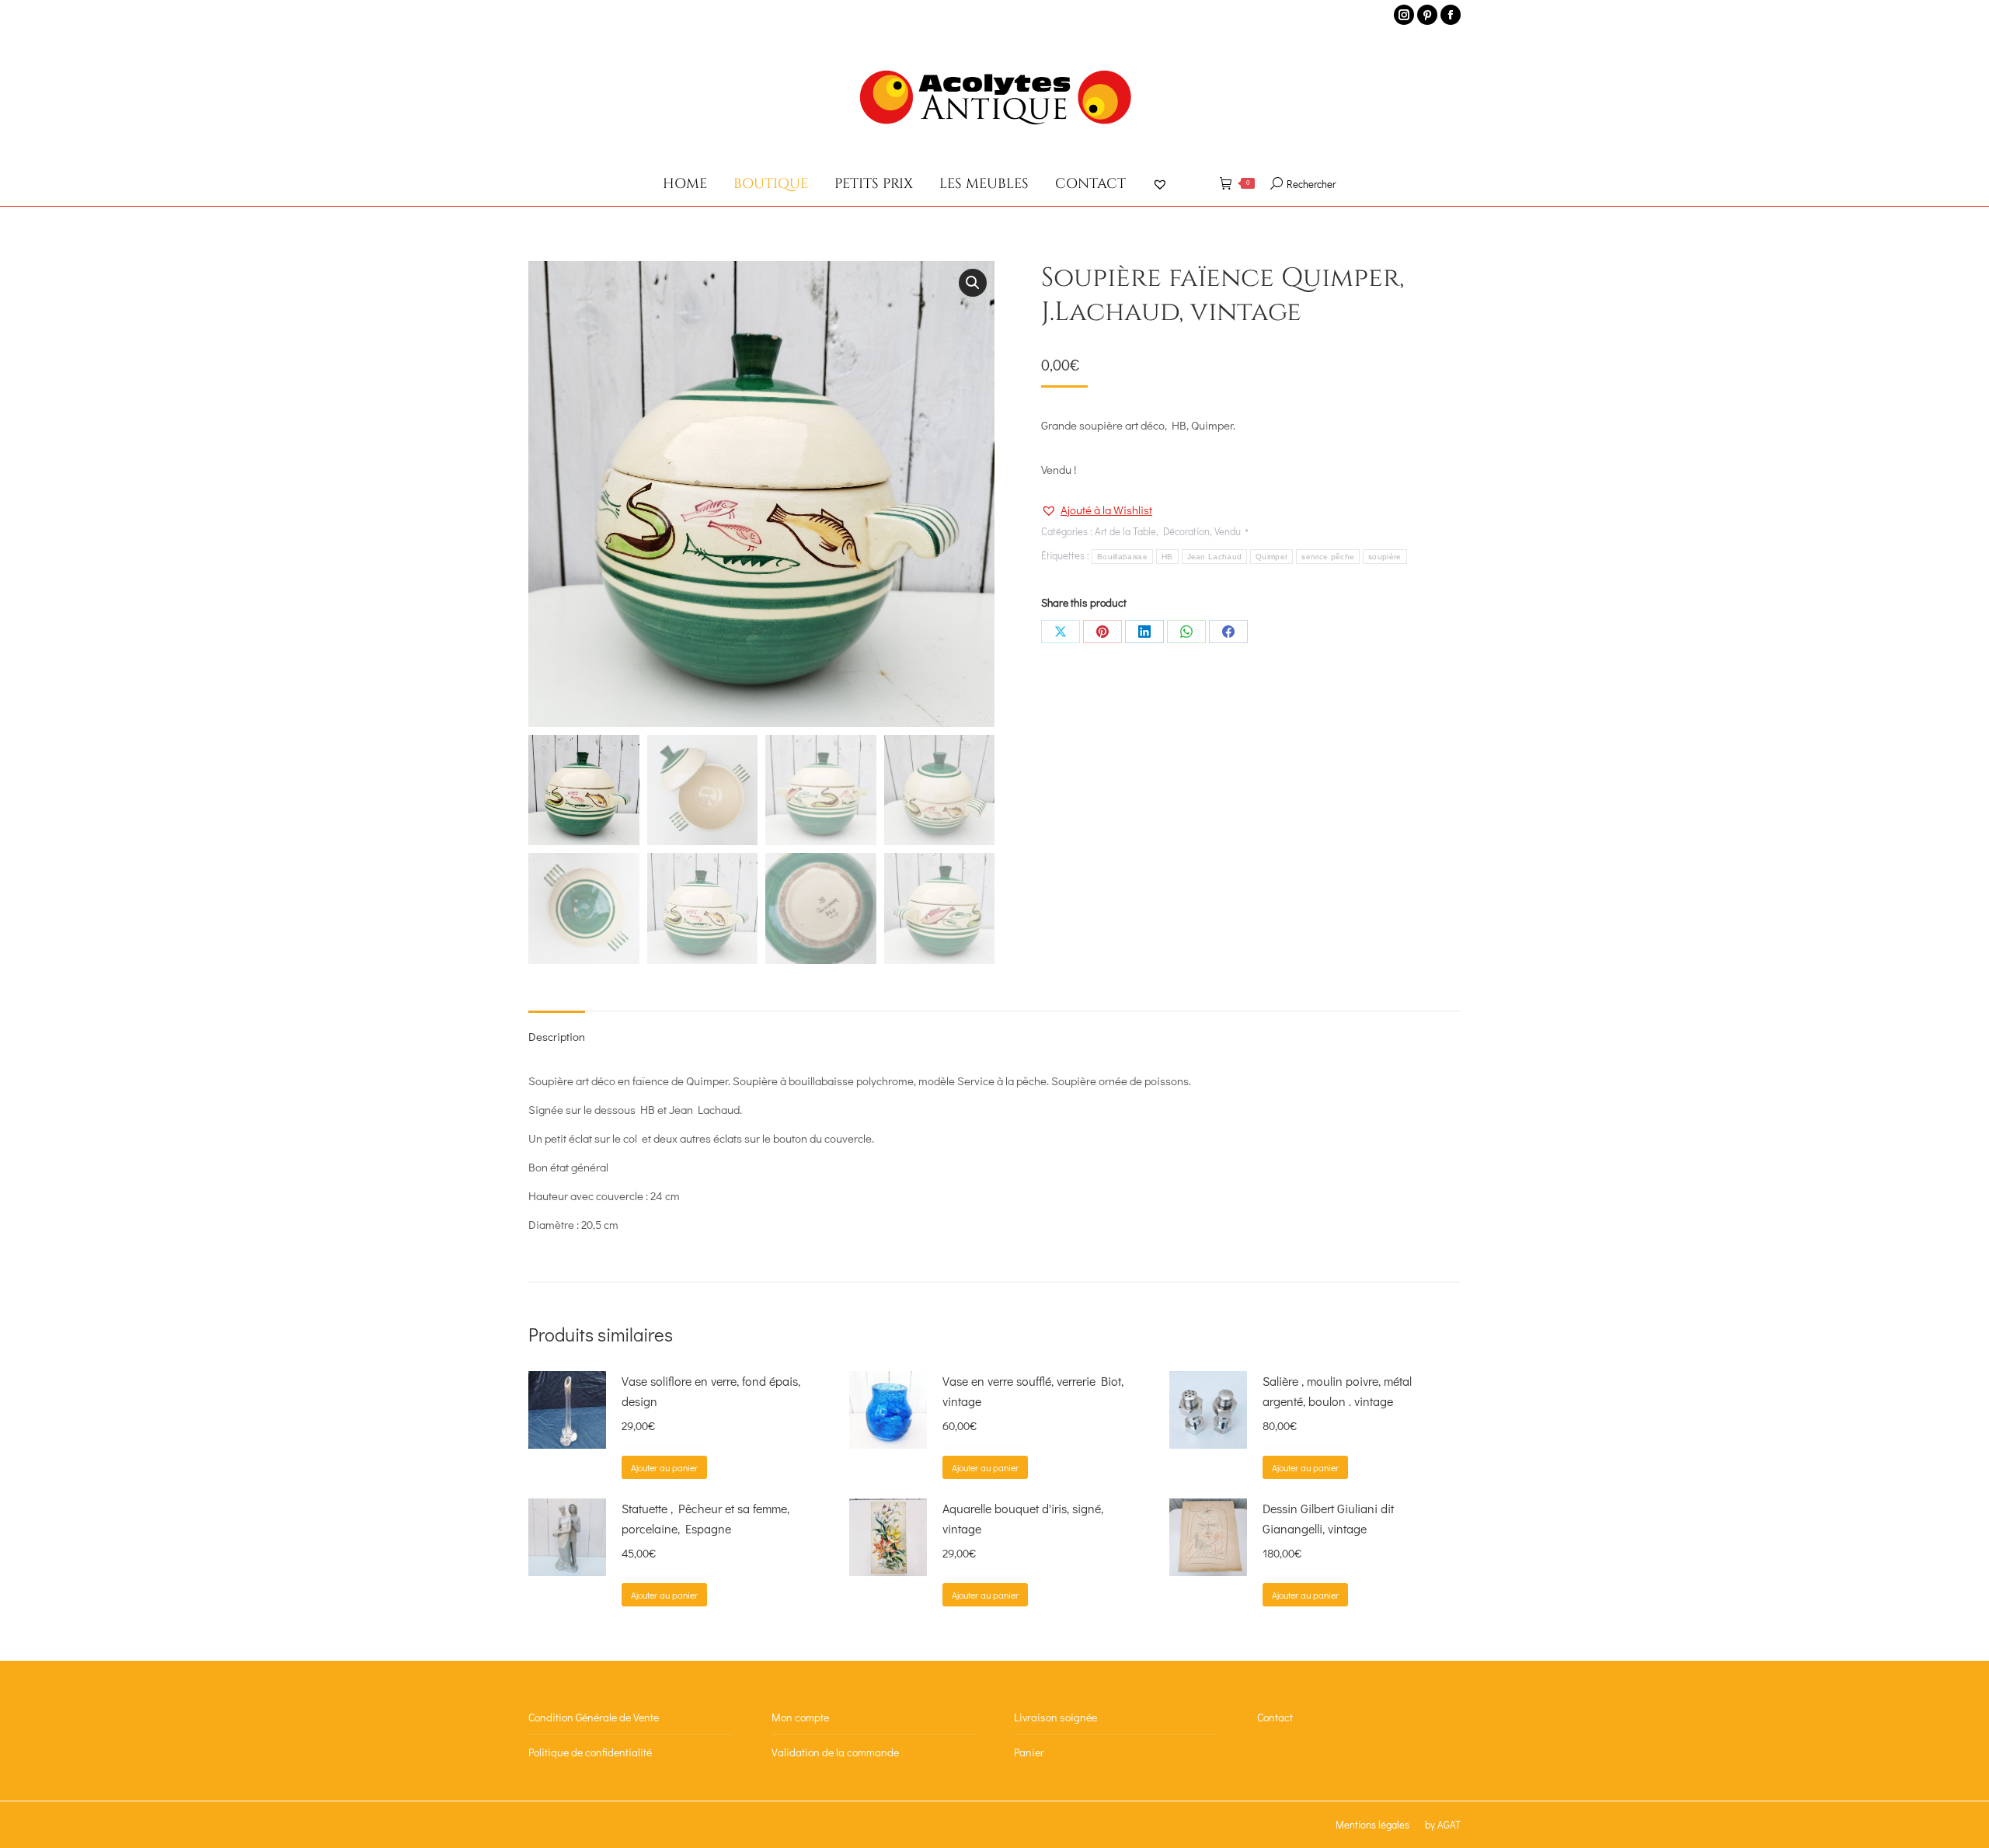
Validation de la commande (835, 1752)
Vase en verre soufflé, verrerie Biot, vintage (1033, 1391)
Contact (1275, 1717)
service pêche (1328, 557)
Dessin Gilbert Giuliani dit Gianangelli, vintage (1328, 1518)
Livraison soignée (1055, 1717)
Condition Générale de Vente (594, 1717)
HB (1167, 557)
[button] (973, 283)
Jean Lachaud (1215, 557)
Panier (1029, 1752)
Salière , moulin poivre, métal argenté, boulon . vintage (1337, 1391)
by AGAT (1443, 1824)
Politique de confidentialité (590, 1752)
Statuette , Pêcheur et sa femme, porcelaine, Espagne (705, 1518)
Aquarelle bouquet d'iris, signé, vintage (1023, 1518)
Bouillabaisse (1122, 557)
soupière (1385, 557)
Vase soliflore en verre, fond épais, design (711, 1391)
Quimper (1271, 557)
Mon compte (800, 1717)
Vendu (1228, 531)
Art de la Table (1125, 531)
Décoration (1186, 531)
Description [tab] (557, 1036)
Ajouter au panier (664, 1467)
